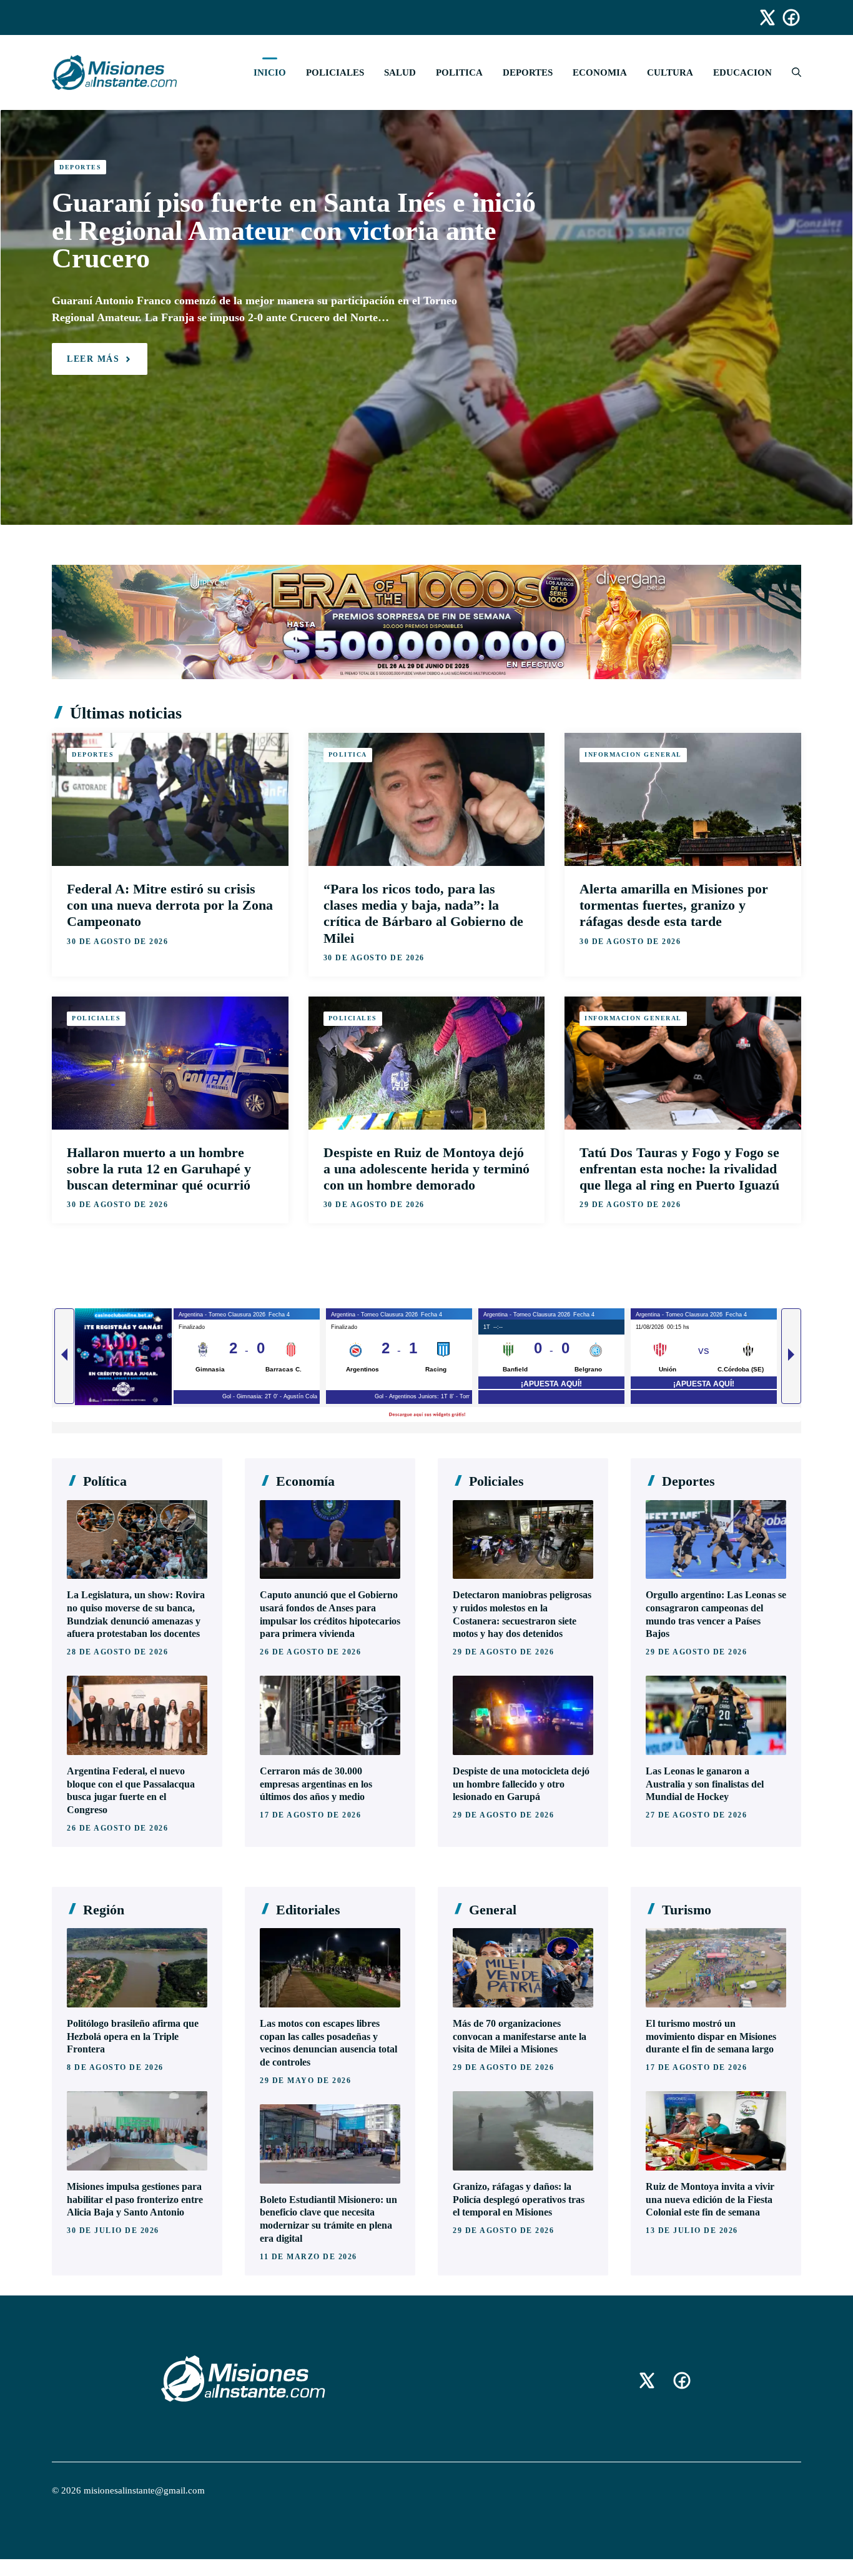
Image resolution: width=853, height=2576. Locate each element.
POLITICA (459, 72)
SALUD (400, 72)
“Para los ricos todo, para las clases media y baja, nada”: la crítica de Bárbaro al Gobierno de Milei (423, 913)
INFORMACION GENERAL (633, 754)
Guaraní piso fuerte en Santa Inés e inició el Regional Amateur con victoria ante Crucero (294, 231)
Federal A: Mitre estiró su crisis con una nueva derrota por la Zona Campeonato (170, 905)
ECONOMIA (600, 72)
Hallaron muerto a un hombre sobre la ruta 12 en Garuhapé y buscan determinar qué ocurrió (159, 1169)
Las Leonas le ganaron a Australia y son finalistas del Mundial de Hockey (705, 1784)
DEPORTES (528, 72)
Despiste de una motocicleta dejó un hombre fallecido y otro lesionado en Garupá (521, 1784)
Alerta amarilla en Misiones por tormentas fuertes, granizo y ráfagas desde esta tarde (674, 905)
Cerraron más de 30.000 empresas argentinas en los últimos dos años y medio (316, 1784)
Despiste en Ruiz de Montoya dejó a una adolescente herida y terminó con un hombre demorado (426, 1169)
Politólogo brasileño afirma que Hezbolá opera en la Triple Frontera (133, 2036)
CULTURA (670, 72)
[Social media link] (762, 17)
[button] (791, 72)
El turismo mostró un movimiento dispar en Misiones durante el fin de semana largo (711, 2036)
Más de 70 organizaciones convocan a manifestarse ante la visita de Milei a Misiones (520, 2036)
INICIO (270, 72)
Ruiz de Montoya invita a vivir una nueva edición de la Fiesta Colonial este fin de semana (710, 2200)
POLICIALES (335, 72)
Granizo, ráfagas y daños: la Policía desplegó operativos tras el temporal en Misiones (519, 2200)
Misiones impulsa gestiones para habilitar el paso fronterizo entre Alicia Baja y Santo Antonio (135, 2200)
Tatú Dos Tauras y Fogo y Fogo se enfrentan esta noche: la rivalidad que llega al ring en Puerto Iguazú (679, 1169)
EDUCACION (742, 72)
